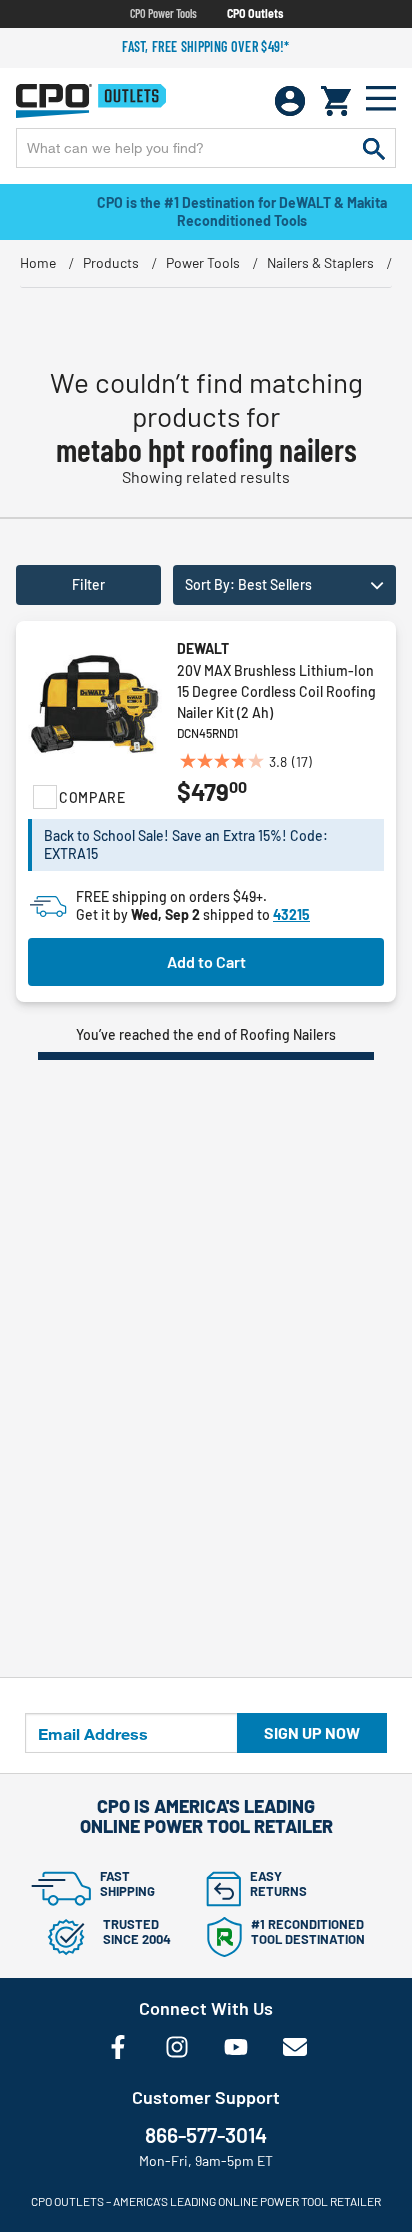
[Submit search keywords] (374, 148)
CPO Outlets (255, 13)
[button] (284, 585)
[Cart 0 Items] (336, 101)
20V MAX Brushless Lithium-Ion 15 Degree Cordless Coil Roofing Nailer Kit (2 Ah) (276, 691)
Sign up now (312, 1732)
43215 (291, 914)
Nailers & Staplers (320, 262)
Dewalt (203, 648)
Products (111, 262)
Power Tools (203, 262)
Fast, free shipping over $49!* (206, 46)
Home (38, 262)
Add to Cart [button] (206, 961)
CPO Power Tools (163, 13)
